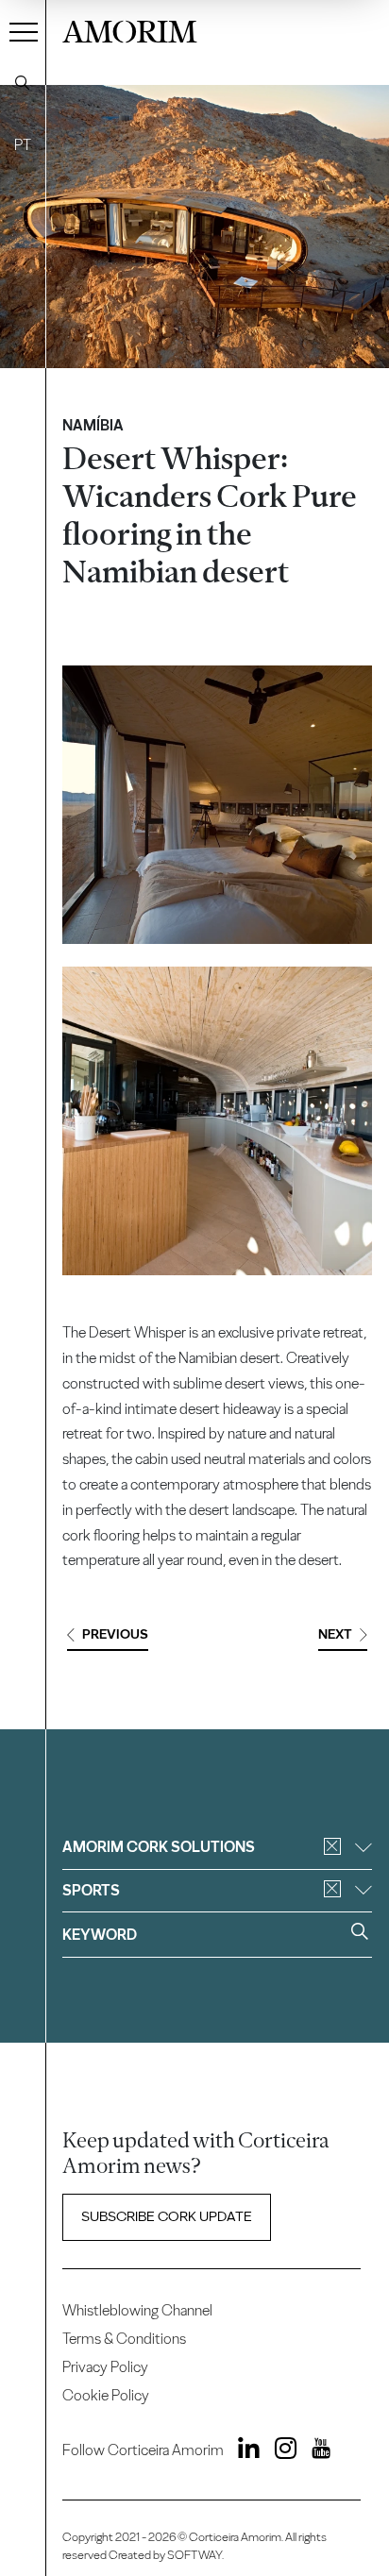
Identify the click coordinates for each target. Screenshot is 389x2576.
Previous (115, 1634)
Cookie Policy (106, 2395)
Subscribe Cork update (167, 2216)
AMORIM (130, 29)
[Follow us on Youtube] (315, 2452)
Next (335, 1634)
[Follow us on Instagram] (279, 2452)
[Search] (23, 83)
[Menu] (24, 31)
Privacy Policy (105, 2367)
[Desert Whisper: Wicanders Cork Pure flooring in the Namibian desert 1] (217, 805)
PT (23, 145)
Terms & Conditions (124, 2339)
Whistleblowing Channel (137, 2310)
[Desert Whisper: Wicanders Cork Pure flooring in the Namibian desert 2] (217, 1121)
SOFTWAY (194, 2555)
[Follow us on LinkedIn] (244, 2452)
